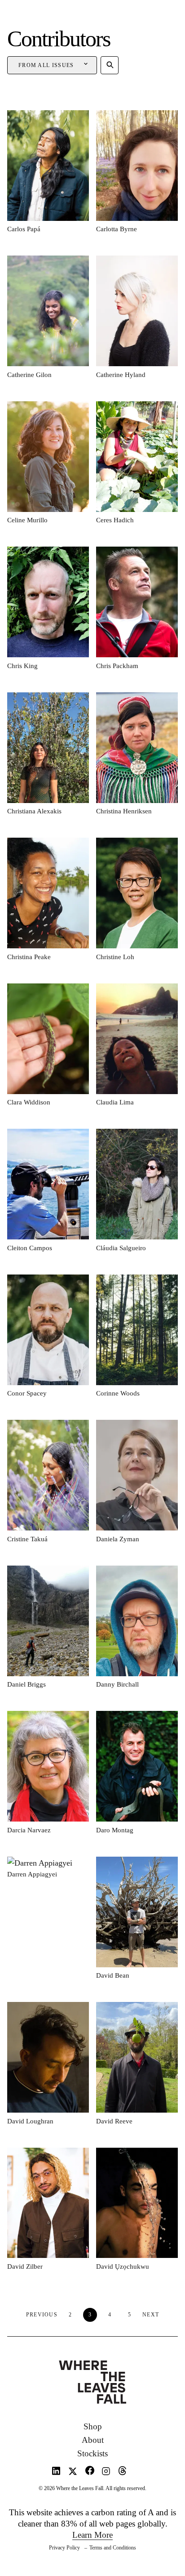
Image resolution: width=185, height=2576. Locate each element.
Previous (42, 2315)
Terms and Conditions (113, 2548)
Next (151, 2315)
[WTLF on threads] (122, 2473)
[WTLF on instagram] (106, 2473)
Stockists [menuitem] (92, 2453)
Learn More (92, 2535)
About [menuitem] (93, 2440)
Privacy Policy (64, 2548)
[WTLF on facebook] (90, 2473)
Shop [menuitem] (93, 2426)
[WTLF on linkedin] (56, 2473)
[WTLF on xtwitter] (73, 2473)
